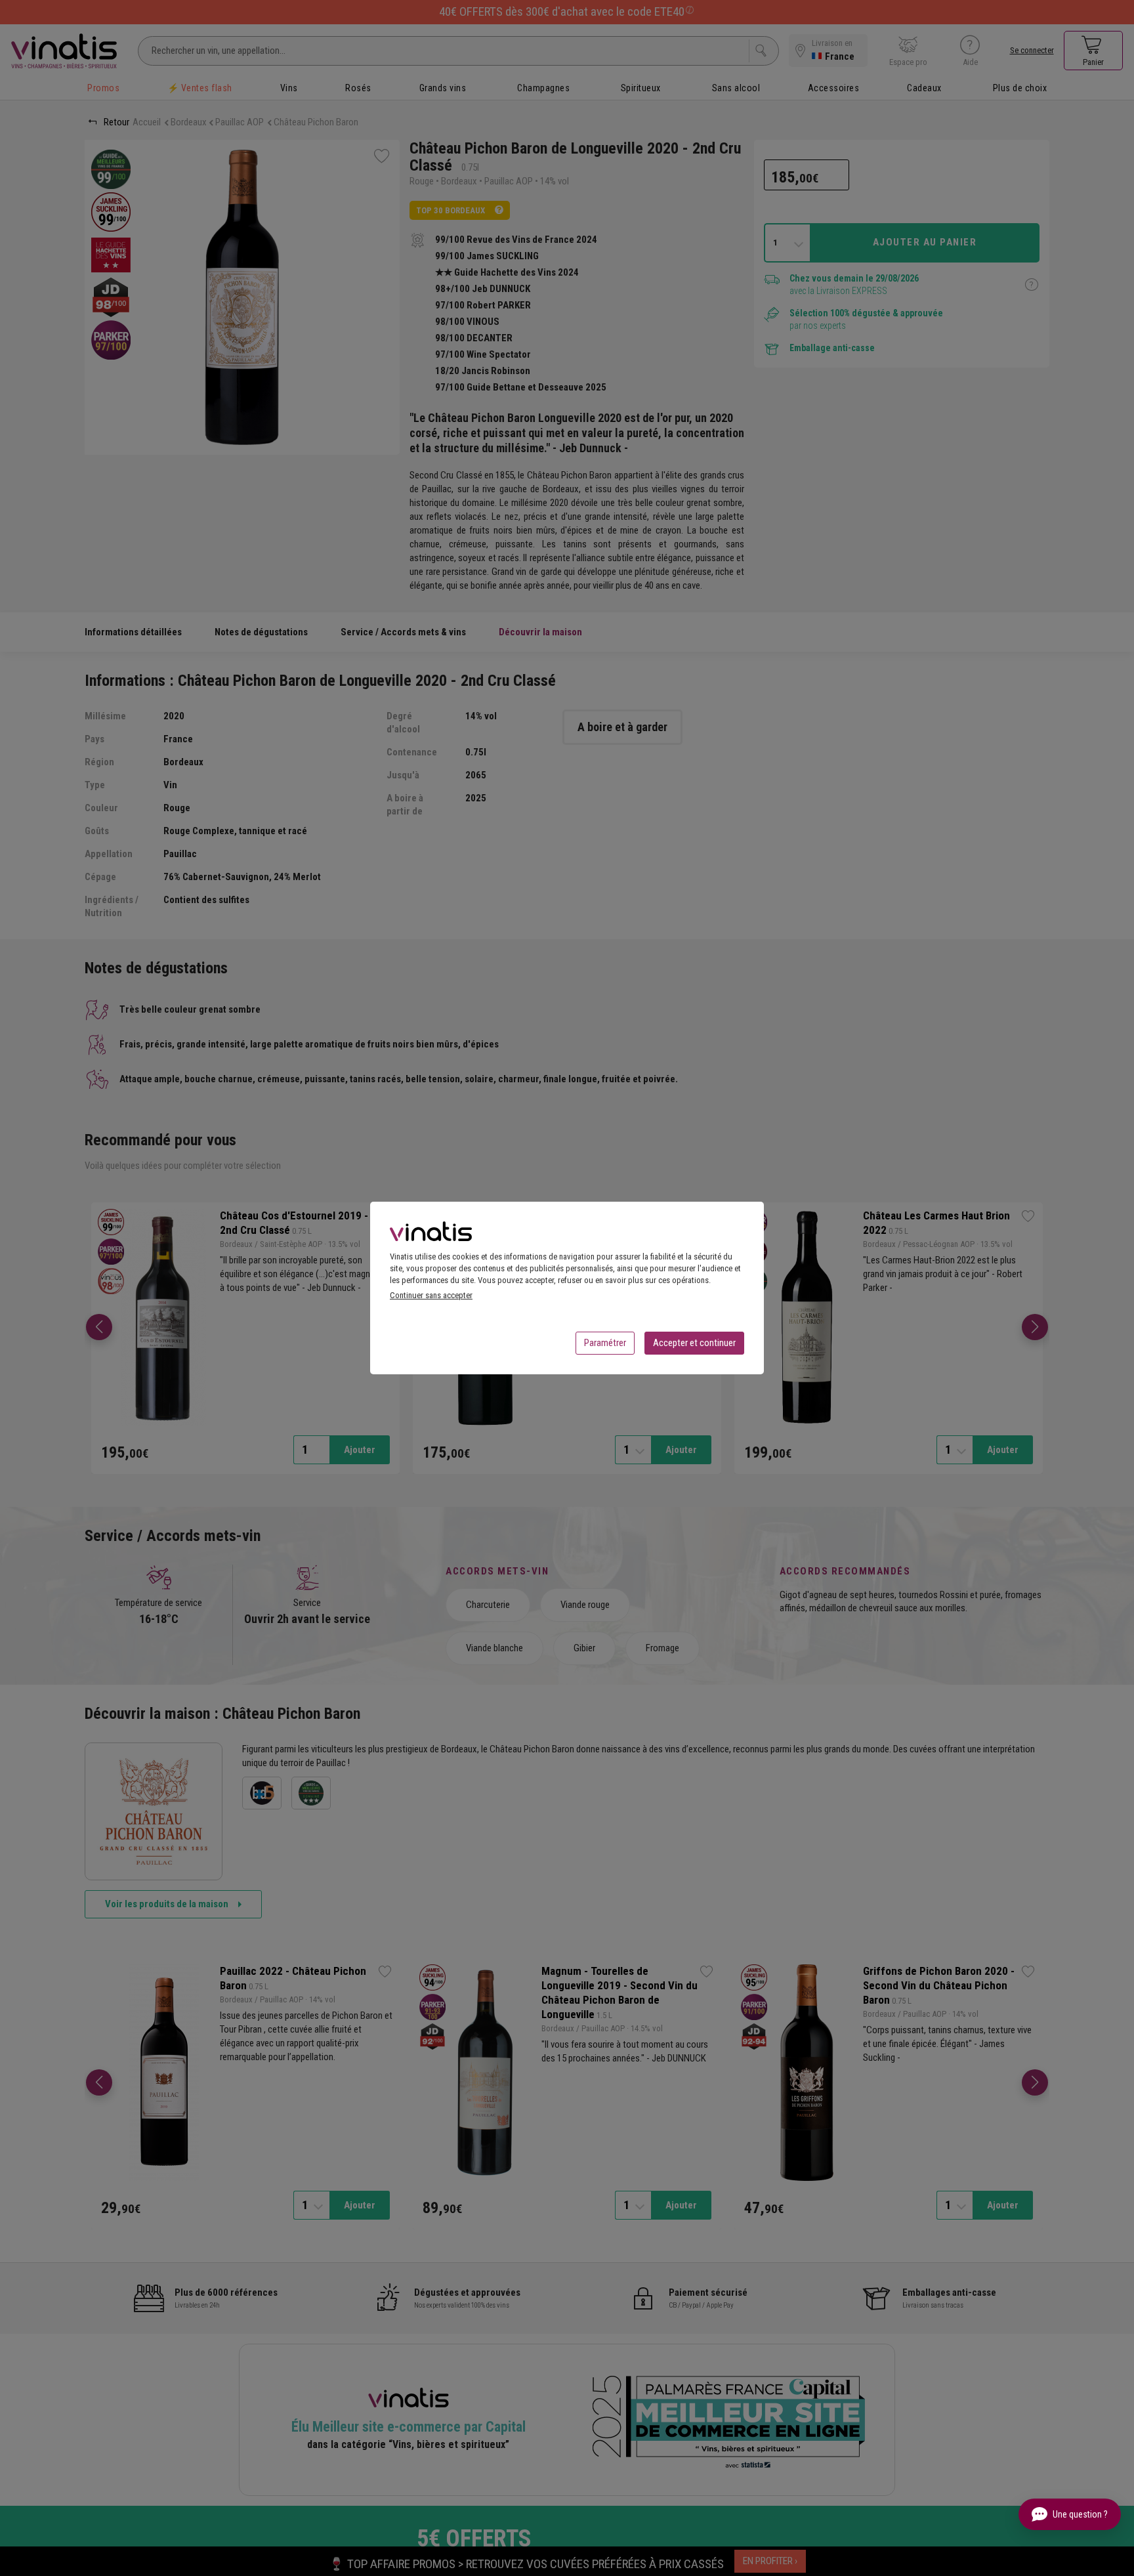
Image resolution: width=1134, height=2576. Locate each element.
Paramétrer (605, 1343)
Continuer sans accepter (431, 1295)
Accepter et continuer (694, 1343)
